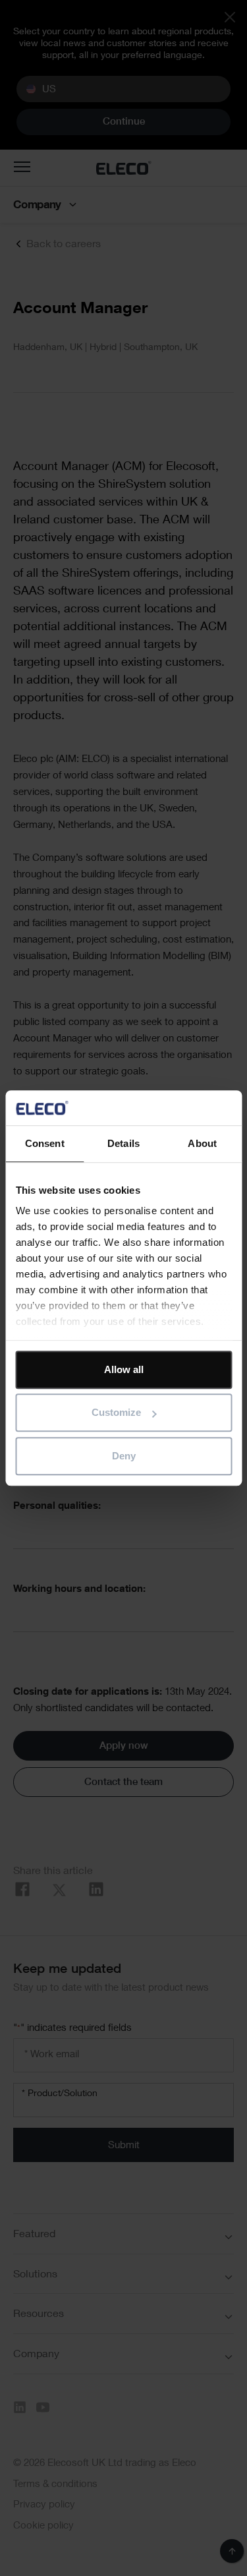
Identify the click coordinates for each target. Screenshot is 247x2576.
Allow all (124, 1369)
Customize (116, 1412)
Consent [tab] (45, 1143)
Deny (124, 1456)
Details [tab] (123, 1143)
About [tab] (202, 1143)
